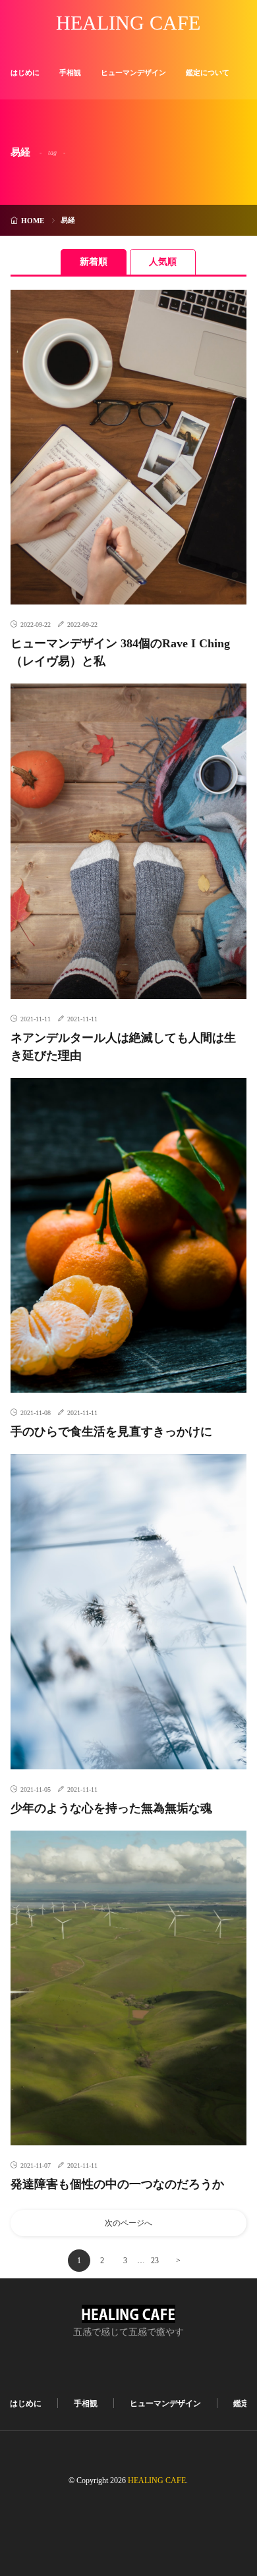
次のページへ (128, 2223)
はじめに (25, 72)
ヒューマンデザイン (133, 72)
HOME (33, 221)
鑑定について (208, 72)
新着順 (94, 262)
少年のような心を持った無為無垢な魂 (111, 1808)
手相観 (70, 72)
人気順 (163, 262)
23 (155, 2261)
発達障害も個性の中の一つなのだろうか (117, 2184)
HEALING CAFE (128, 23)
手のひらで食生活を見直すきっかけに (111, 1432)
